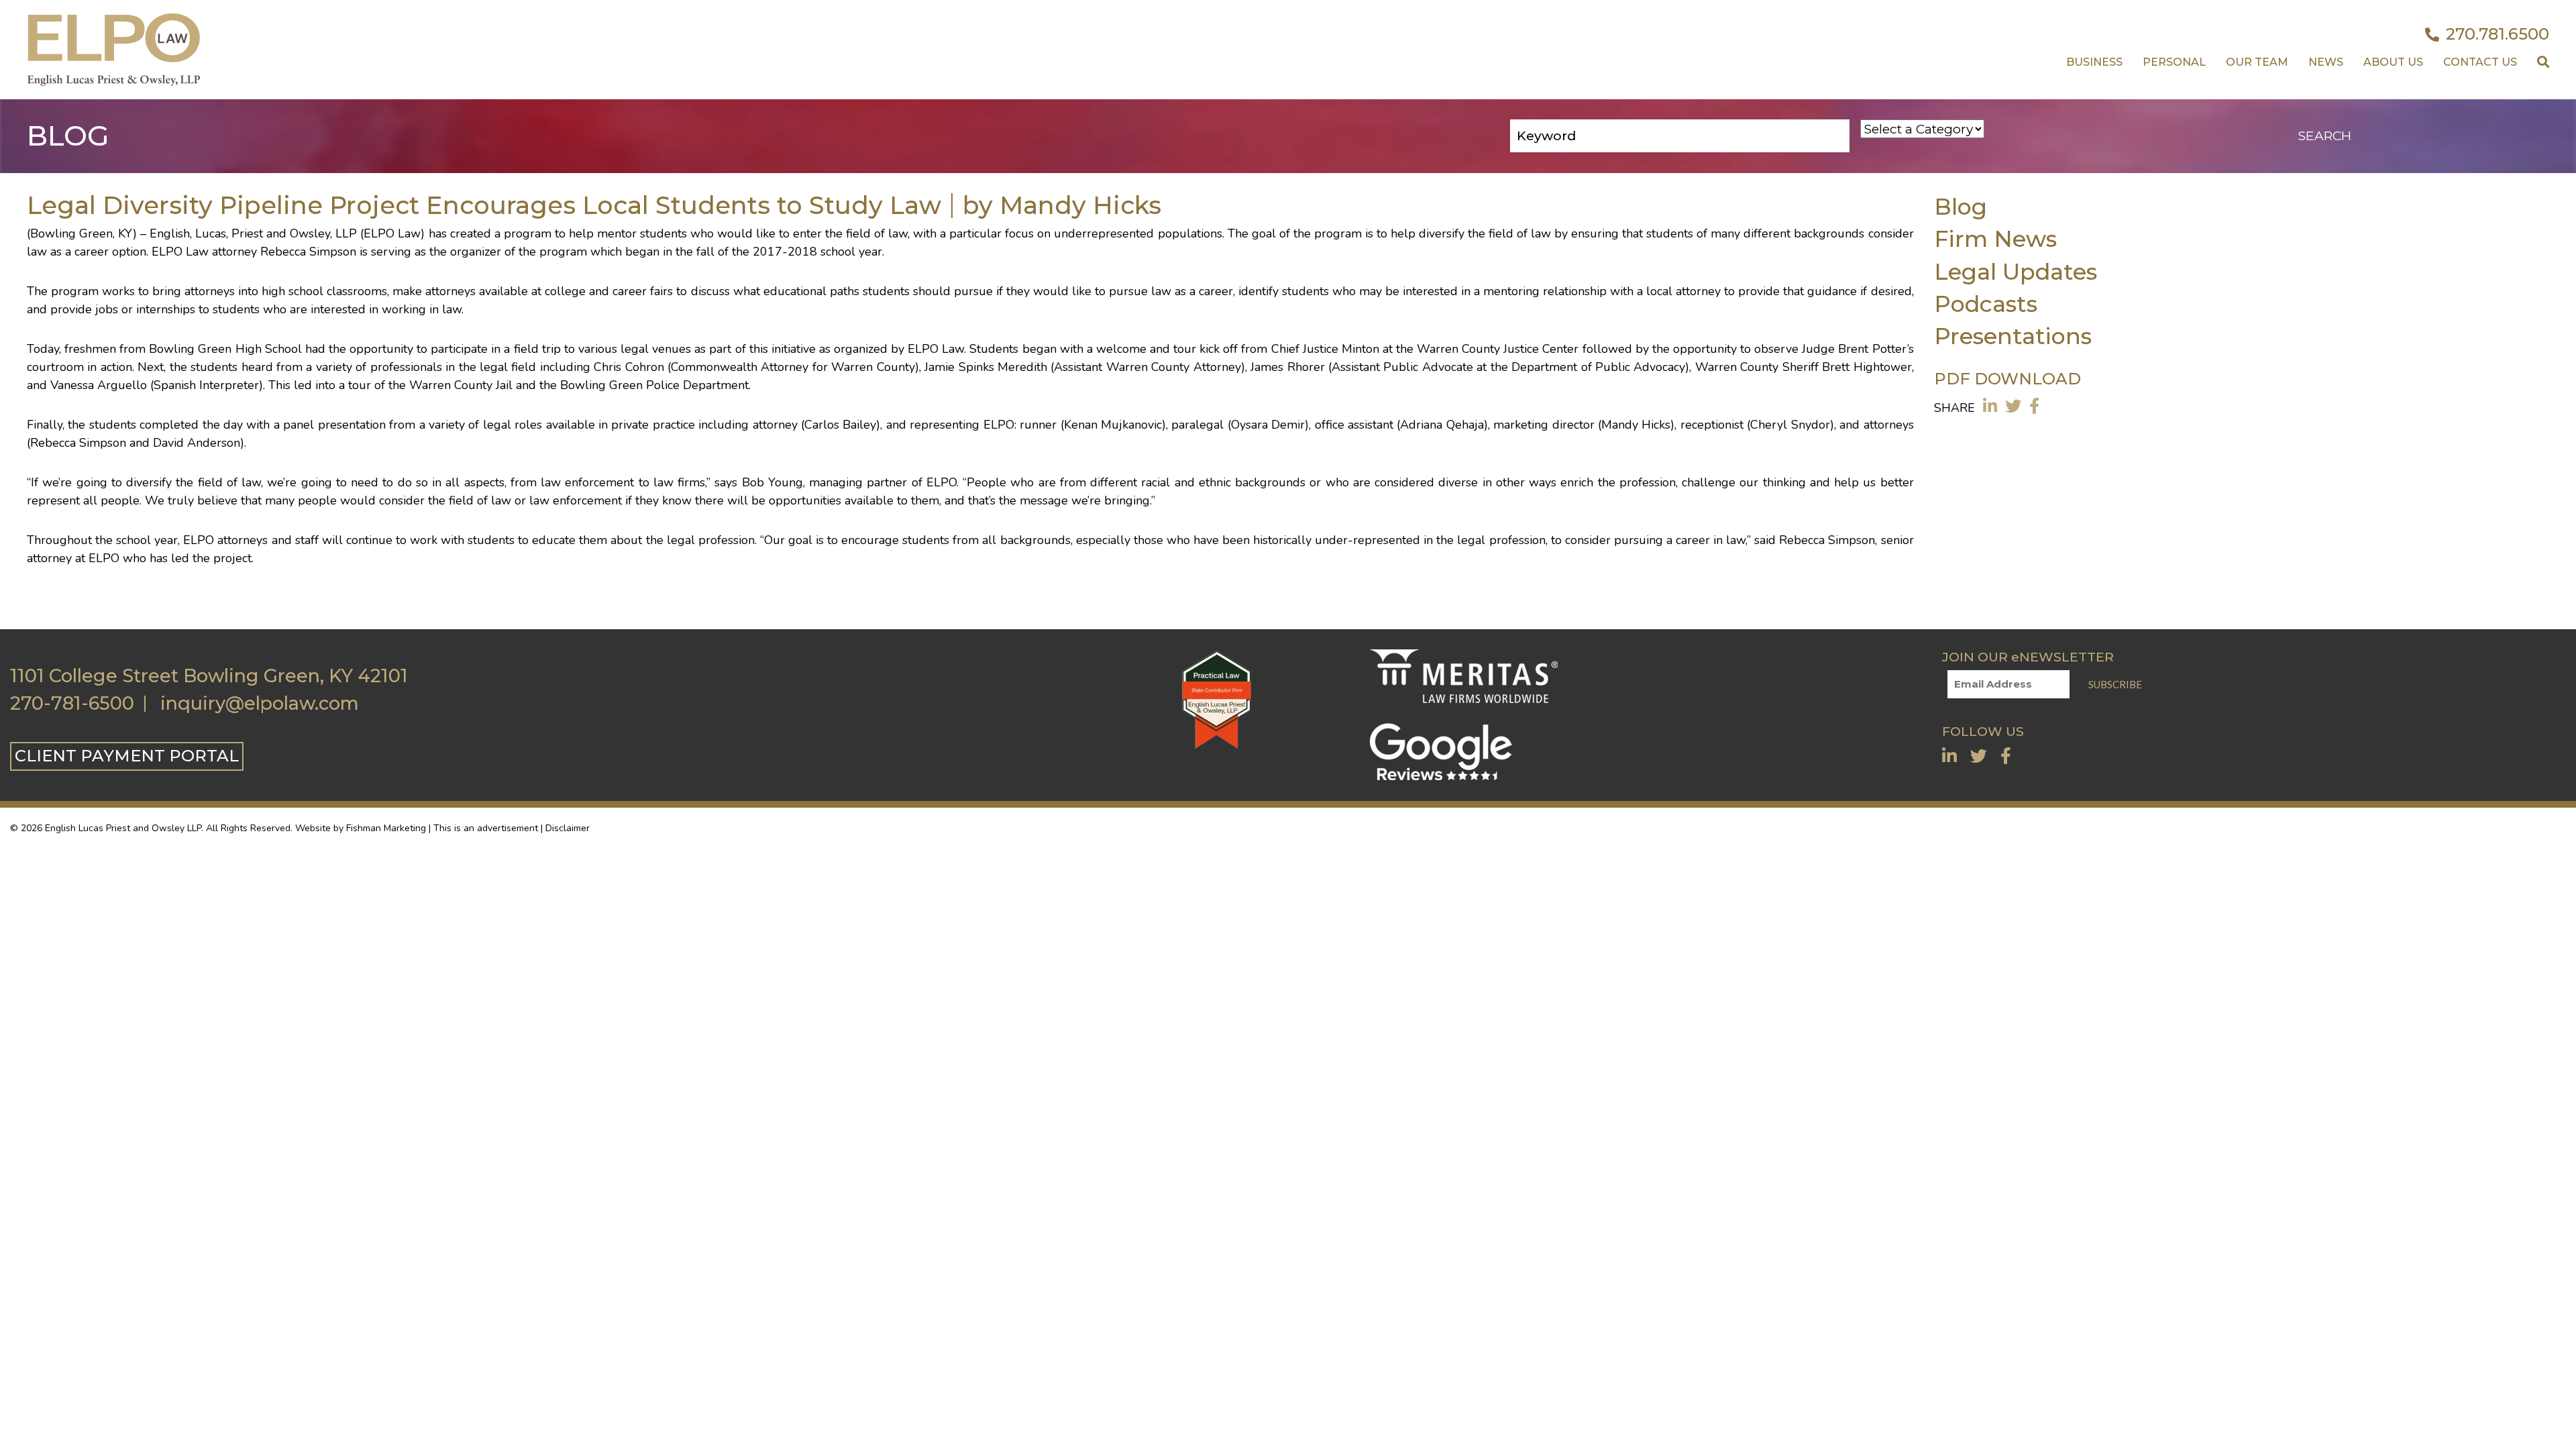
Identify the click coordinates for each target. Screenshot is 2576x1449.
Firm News (1995, 238)
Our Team (2257, 62)
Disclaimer (568, 828)
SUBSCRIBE (2115, 684)
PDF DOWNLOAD (2007, 379)
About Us (2393, 62)
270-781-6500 (72, 704)
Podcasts (1986, 304)
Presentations (2013, 336)
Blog (1961, 206)
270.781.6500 (2498, 34)
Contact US (2480, 62)
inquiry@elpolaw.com (260, 704)
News (2326, 62)
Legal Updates (2016, 271)
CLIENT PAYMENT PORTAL (127, 756)
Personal (2174, 62)
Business (2094, 62)
